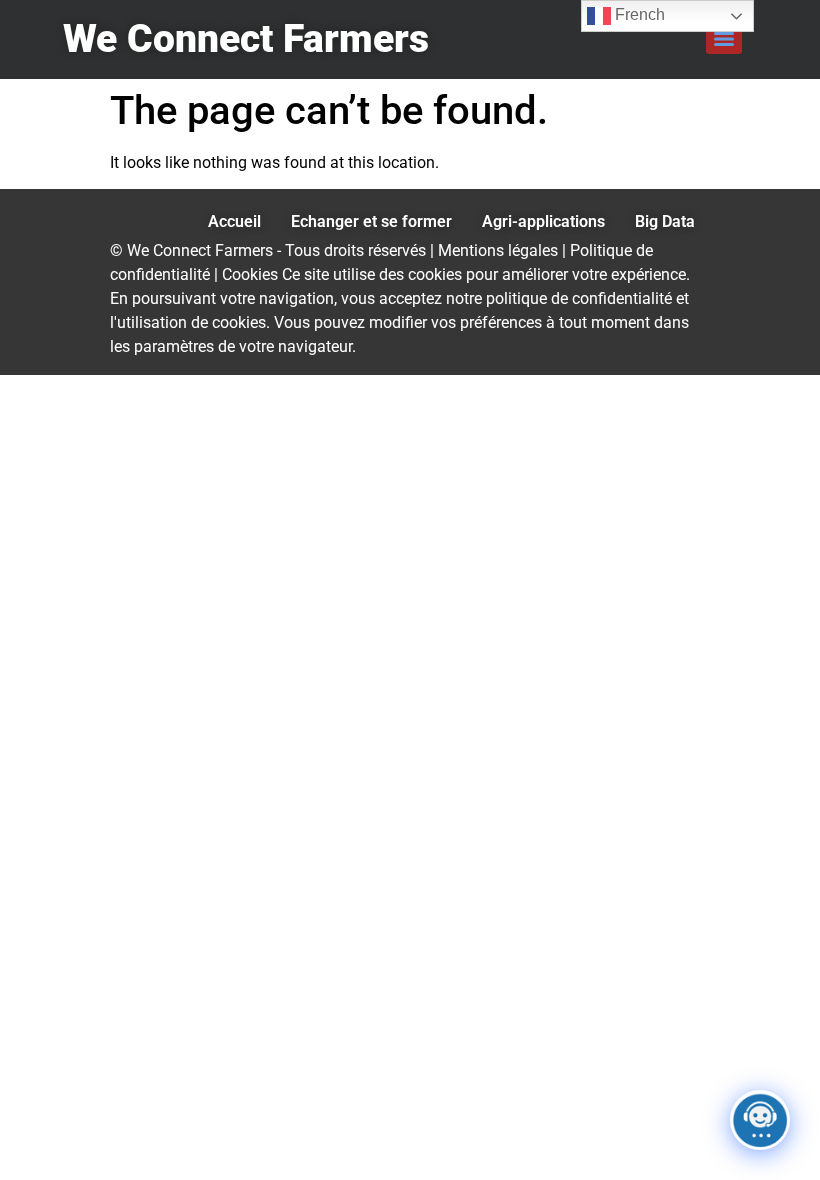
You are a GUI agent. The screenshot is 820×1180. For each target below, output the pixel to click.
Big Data (665, 221)
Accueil (234, 221)
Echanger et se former (371, 221)
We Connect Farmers (246, 39)
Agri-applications (543, 221)
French (638, 14)
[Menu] (724, 39)
